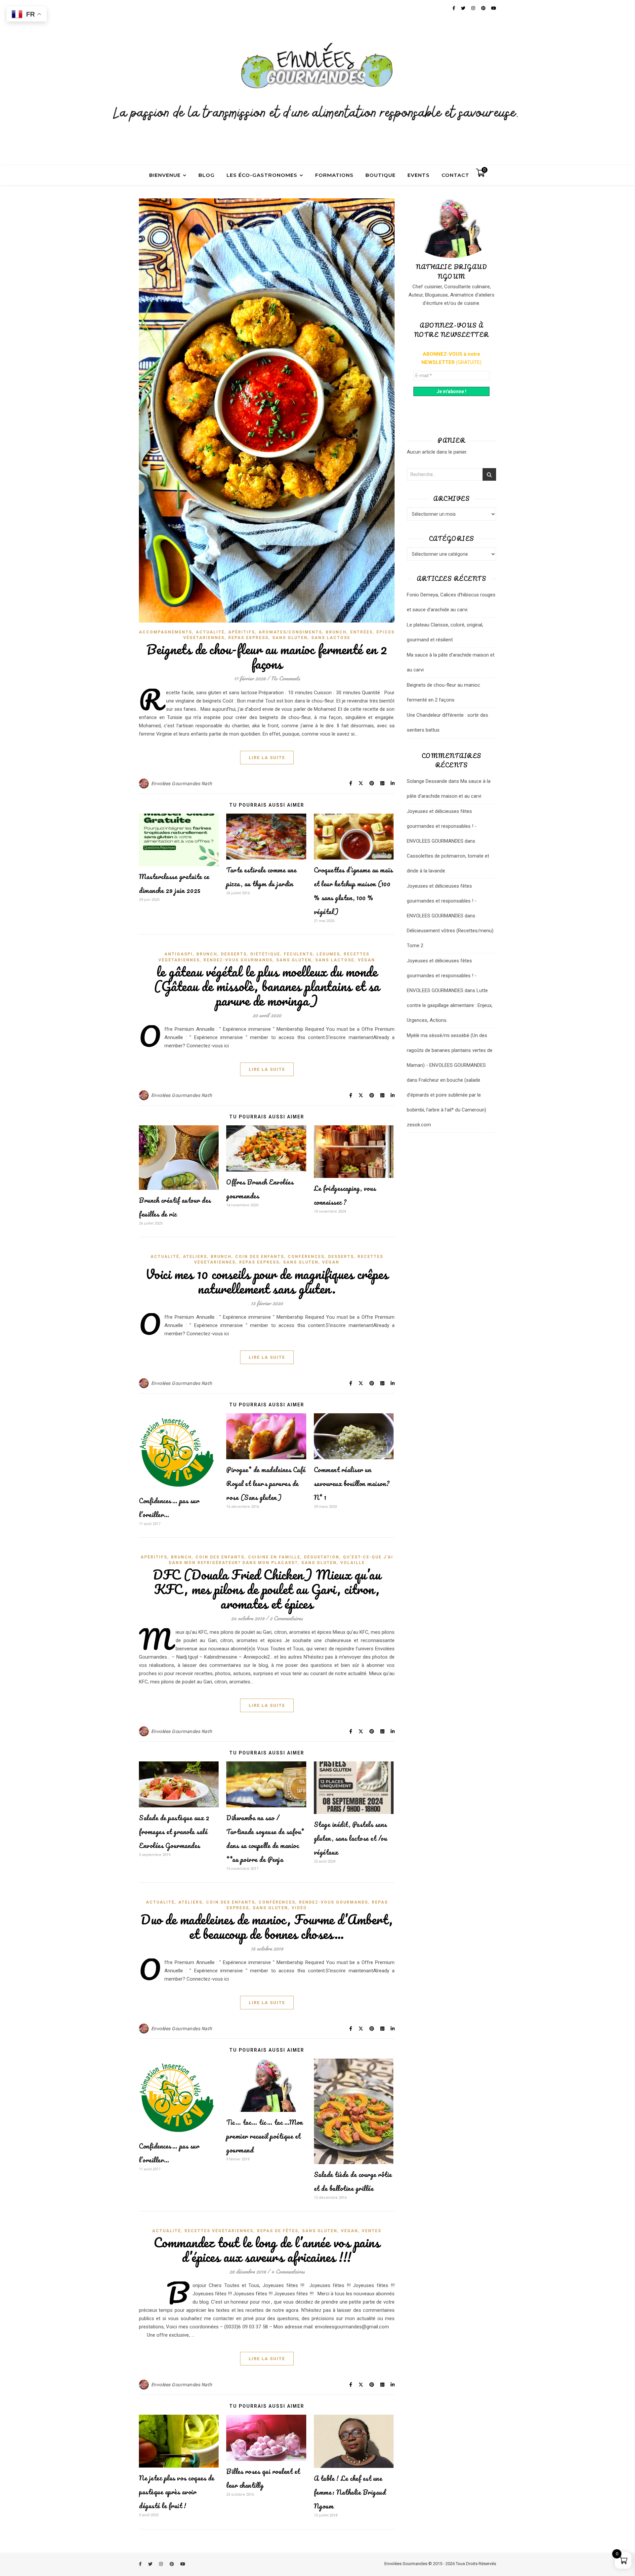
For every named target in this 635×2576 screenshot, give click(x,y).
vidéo (299, 1908)
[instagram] (161, 2564)
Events (419, 175)
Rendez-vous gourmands (238, 960)
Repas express (248, 638)
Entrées (361, 632)
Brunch (336, 632)
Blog (207, 175)
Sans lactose (331, 638)
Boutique (381, 175)
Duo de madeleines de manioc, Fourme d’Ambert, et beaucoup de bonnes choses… (267, 1927)
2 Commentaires (286, 1618)
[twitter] (151, 2564)
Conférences (306, 1257)
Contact (455, 175)
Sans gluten (290, 638)
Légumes (328, 954)
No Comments (285, 678)
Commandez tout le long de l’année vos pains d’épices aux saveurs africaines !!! (267, 2250)
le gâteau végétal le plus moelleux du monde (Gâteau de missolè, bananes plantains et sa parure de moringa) (267, 986)
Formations (334, 175)
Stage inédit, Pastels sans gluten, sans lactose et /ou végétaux (351, 1838)
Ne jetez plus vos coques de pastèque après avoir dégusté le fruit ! (177, 2492)
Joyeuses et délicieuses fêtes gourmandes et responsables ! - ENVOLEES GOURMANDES (442, 826)
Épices (385, 632)
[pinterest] (172, 2564)
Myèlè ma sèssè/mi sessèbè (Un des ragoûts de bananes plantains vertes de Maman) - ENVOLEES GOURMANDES (450, 1050)
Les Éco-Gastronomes (262, 175)
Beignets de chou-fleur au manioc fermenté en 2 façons (267, 656)
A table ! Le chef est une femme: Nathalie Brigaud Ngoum (350, 2492)
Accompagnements (166, 632)
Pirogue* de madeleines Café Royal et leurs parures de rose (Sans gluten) (266, 1484)
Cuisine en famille (274, 1557)
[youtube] (183, 2564)
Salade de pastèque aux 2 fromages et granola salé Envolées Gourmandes (174, 1832)
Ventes (372, 2231)
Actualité (210, 632)
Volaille (353, 1563)
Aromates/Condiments (290, 632)
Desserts (234, 954)
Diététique (265, 954)
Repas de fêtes (278, 2231)
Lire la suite (267, 758)
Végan (366, 960)
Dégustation (322, 1557)
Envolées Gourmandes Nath (182, 784)
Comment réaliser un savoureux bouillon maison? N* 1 (352, 1484)
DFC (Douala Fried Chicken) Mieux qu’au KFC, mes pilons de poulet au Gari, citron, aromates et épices (267, 1589)
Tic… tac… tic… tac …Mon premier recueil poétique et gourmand (265, 2136)
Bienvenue (165, 175)
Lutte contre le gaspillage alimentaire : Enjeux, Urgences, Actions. (450, 1005)
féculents (298, 954)
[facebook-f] (141, 2564)
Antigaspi (179, 954)
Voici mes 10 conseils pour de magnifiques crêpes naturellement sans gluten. (267, 1281)
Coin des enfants (260, 1257)
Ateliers (195, 1257)
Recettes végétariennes (219, 2231)
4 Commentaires (288, 2271)
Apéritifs (242, 632)
